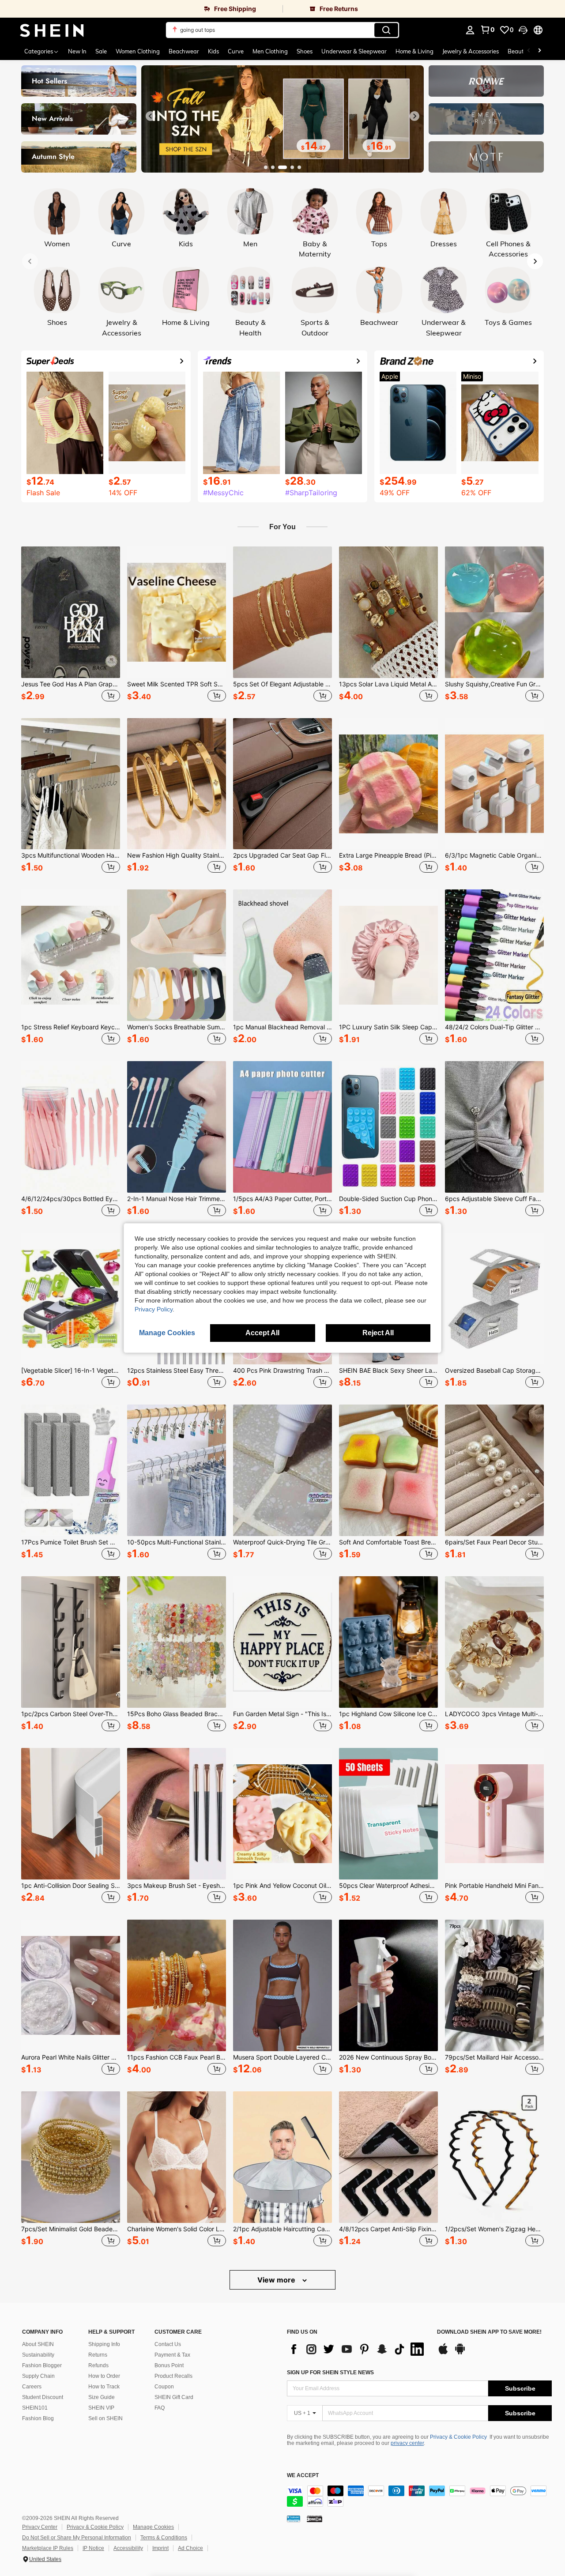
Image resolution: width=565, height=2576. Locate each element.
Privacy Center (40, 2527)
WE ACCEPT (303, 2476)
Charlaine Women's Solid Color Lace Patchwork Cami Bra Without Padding (177, 2229)
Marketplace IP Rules (48, 2548)
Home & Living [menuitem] (414, 51)
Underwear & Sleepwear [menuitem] (354, 51)
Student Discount (43, 2397)
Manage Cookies (153, 2527)
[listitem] (71, 625)
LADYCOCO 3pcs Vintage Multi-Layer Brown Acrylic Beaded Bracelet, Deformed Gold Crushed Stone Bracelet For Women (494, 1714)
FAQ (160, 2408)
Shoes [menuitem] (305, 51)
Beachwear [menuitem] (184, 51)
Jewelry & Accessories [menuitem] (471, 51)
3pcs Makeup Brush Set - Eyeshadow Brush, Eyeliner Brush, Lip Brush (177, 1886)
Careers (32, 2387)
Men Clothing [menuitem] (270, 51)
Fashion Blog (38, 2418)
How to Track (104, 2387)
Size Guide (102, 2397)
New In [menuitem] (77, 51)
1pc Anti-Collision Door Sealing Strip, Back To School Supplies (71, 1886)
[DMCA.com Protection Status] (315, 2519)
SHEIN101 (35, 2408)
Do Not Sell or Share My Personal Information (77, 2538)
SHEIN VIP (101, 2408)
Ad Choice (190, 2548)
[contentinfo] (419, 2496)
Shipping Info (104, 2344)
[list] (358, 2349)
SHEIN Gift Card (174, 2397)
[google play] (460, 2353)
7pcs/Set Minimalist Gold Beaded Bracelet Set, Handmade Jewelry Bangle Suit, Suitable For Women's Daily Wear (71, 2229)
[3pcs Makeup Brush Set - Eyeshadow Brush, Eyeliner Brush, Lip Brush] (177, 1814)
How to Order (104, 2376)
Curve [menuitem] (236, 51)
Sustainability (38, 2355)
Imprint (160, 2548)
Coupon (164, 2387)
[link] (141, 9)
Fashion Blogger (42, 2365)
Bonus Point (169, 2365)
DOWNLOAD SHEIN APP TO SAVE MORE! (489, 2332)
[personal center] (470, 30)
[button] (523, 30)
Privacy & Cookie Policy (458, 2437)
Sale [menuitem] (101, 51)
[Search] (386, 30)
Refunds (98, 2365)
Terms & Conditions (164, 2538)
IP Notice (93, 2548)
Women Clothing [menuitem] (138, 51)
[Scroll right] (539, 51)
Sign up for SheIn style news (330, 2373)
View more (277, 2280)
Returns (98, 2355)
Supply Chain (38, 2376)
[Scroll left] (529, 51)
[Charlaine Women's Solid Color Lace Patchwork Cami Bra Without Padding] (177, 2157)
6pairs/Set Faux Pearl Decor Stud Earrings (494, 1542)
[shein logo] (52, 30)
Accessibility (128, 2548)
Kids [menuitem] (213, 51)
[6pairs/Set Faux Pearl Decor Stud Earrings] (494, 1470)
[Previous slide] (151, 116)
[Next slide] (414, 116)
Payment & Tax (172, 2355)
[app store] (443, 2353)
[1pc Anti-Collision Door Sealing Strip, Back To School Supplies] (71, 1814)
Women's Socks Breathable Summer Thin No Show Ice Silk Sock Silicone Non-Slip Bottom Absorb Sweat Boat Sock (177, 1027)
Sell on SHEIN (105, 2418)
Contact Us (168, 2344)
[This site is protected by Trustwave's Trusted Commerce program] (294, 2519)
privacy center (407, 2443)
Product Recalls (173, 2376)
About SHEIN (38, 2344)
